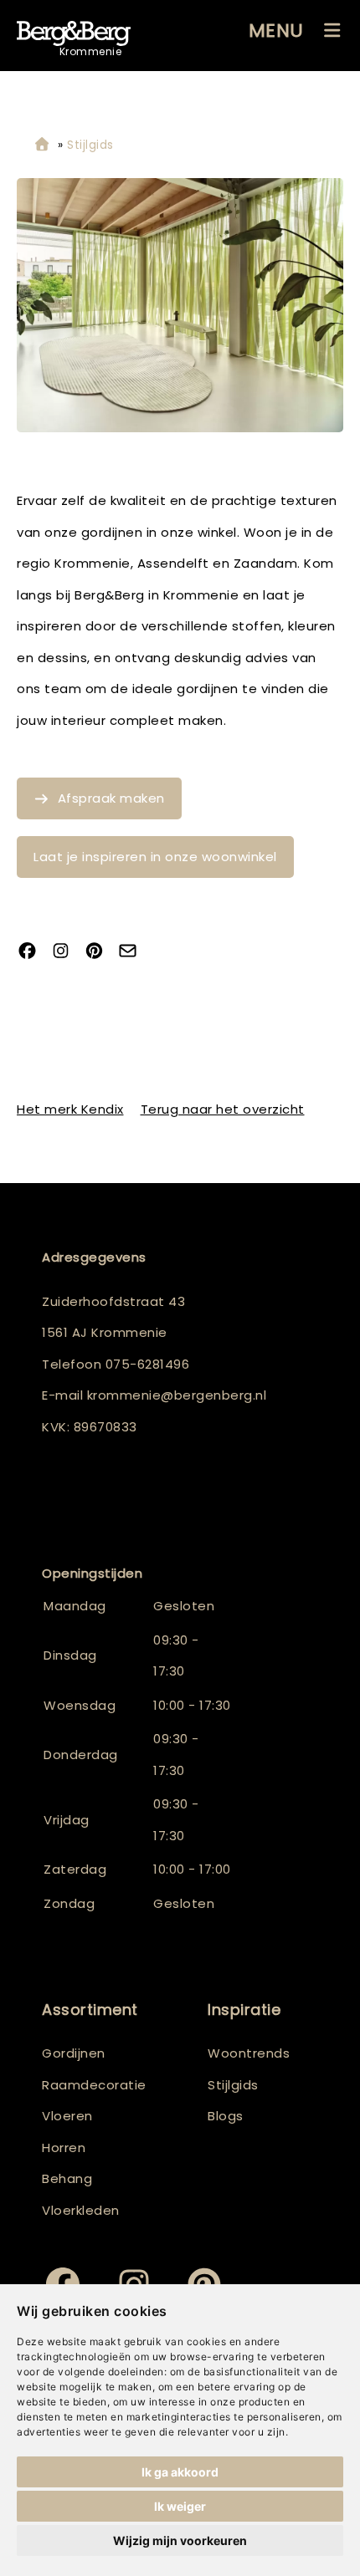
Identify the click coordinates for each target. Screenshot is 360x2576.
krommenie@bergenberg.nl (177, 1395)
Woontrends (249, 2053)
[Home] (42, 145)
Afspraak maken (111, 798)
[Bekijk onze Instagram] (67, 952)
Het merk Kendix (70, 1109)
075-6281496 (148, 1364)
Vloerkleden (81, 2210)
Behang (67, 2178)
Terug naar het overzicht (223, 1109)
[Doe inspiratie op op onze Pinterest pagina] (100, 952)
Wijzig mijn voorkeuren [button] (180, 2540)
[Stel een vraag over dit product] (134, 952)
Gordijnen (74, 2053)
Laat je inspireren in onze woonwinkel (155, 857)
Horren (64, 2148)
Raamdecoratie (94, 2085)
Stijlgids (233, 2085)
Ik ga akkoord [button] (180, 2472)
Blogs (226, 2116)
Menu (276, 31)
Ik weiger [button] (180, 2506)
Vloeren (67, 2116)
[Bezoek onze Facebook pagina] (33, 952)
